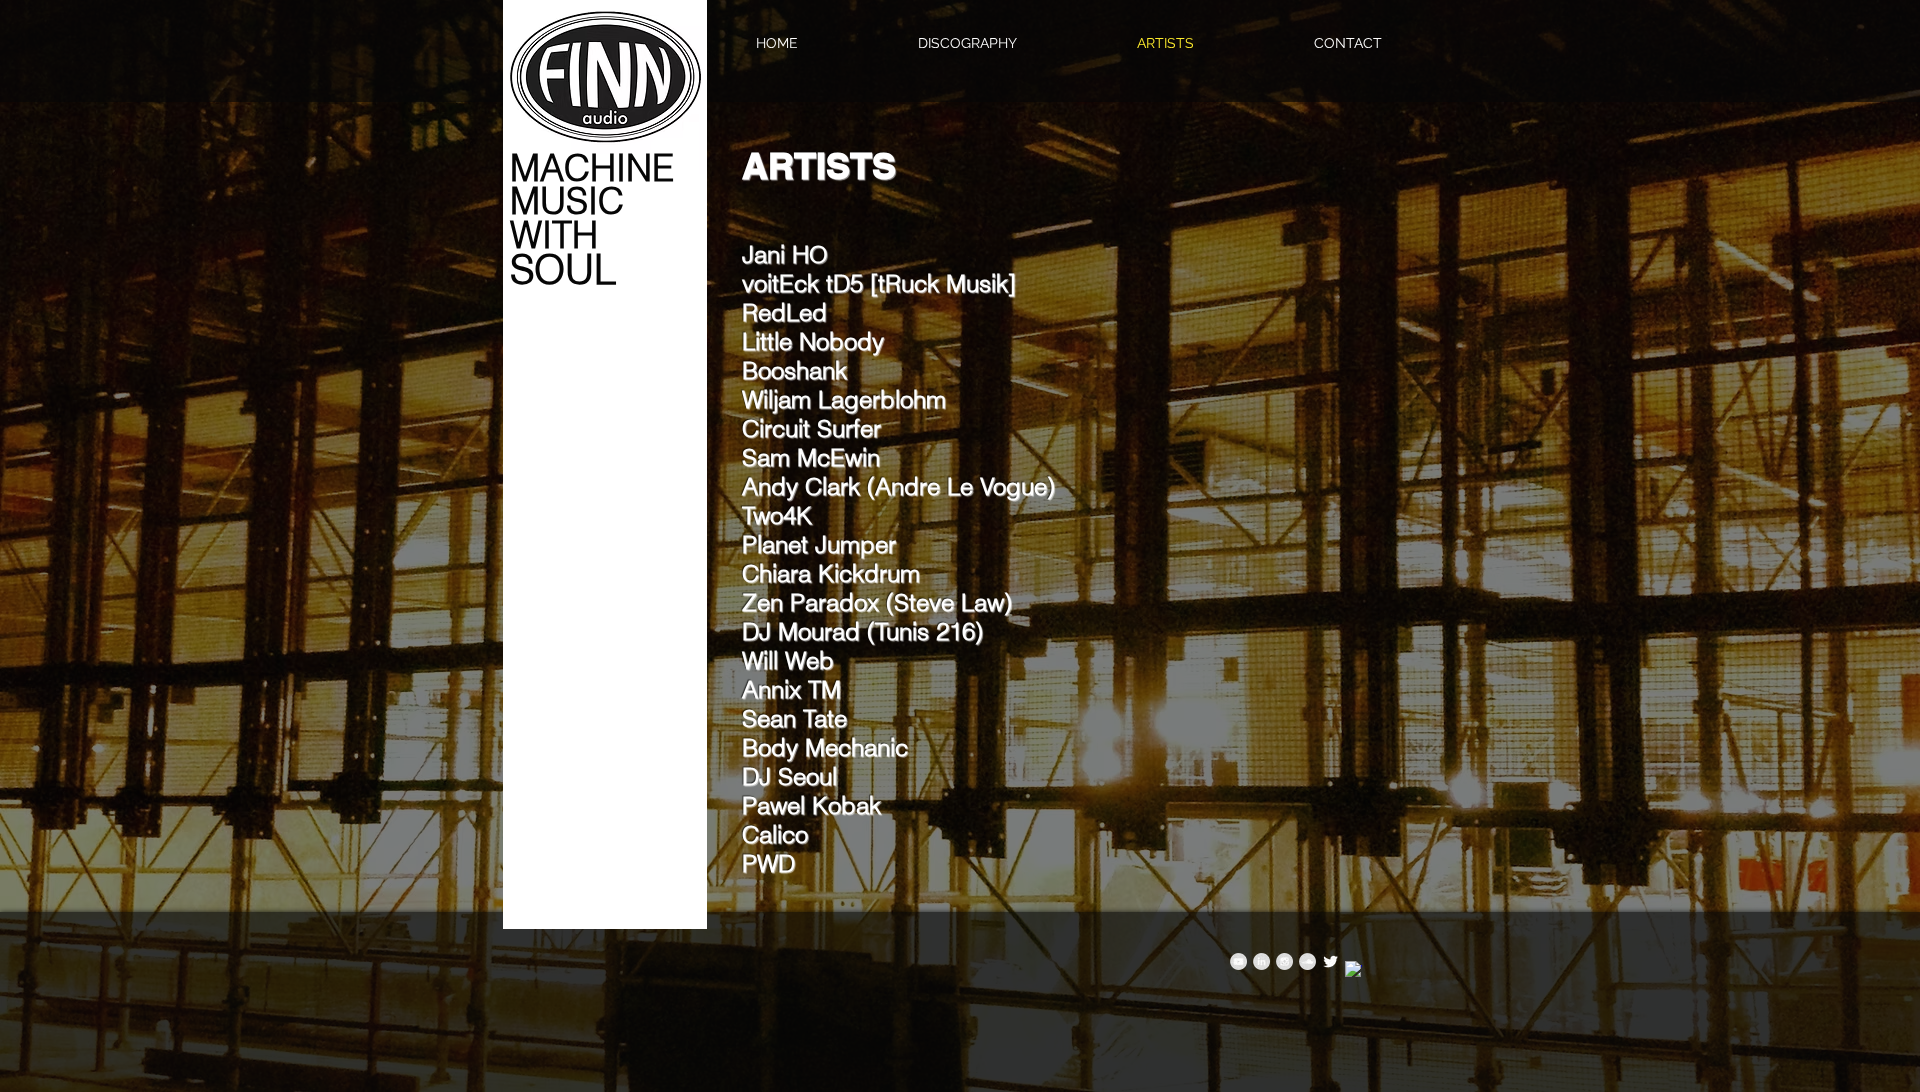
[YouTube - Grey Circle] (1238, 961)
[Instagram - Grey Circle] (1284, 961)
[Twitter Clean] (1330, 961)
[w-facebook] (1353, 969)
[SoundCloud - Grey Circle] (1307, 961)
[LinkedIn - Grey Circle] (1261, 961)
